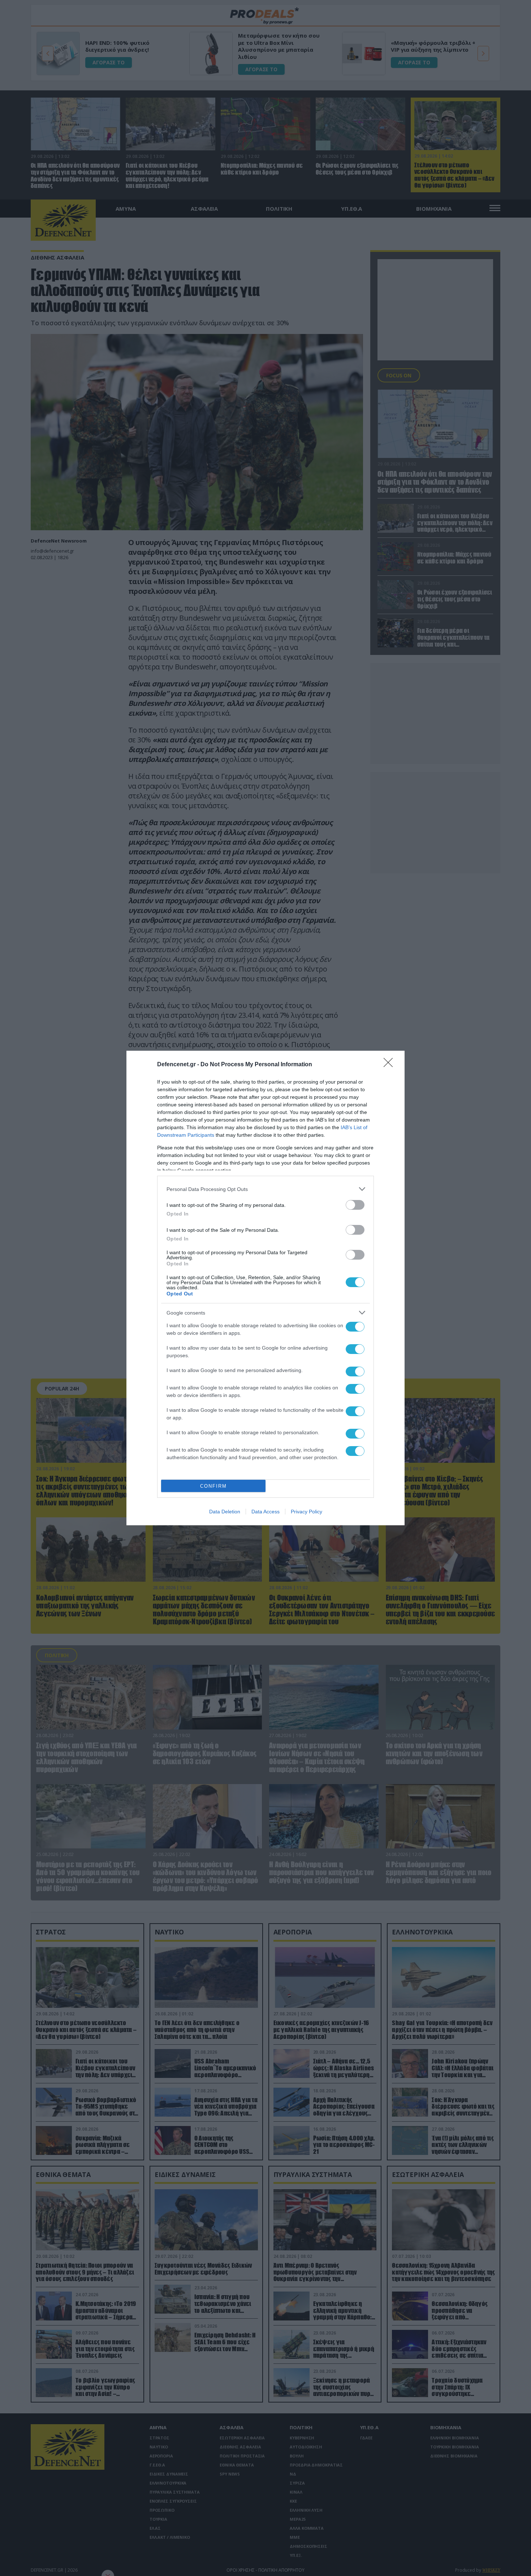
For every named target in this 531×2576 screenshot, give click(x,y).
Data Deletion (225, 1512)
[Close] (390, 1065)
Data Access (265, 1512)
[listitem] (265, 1189)
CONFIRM (213, 1486)
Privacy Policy (306, 1512)
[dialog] (265, 1288)
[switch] (355, 1205)
